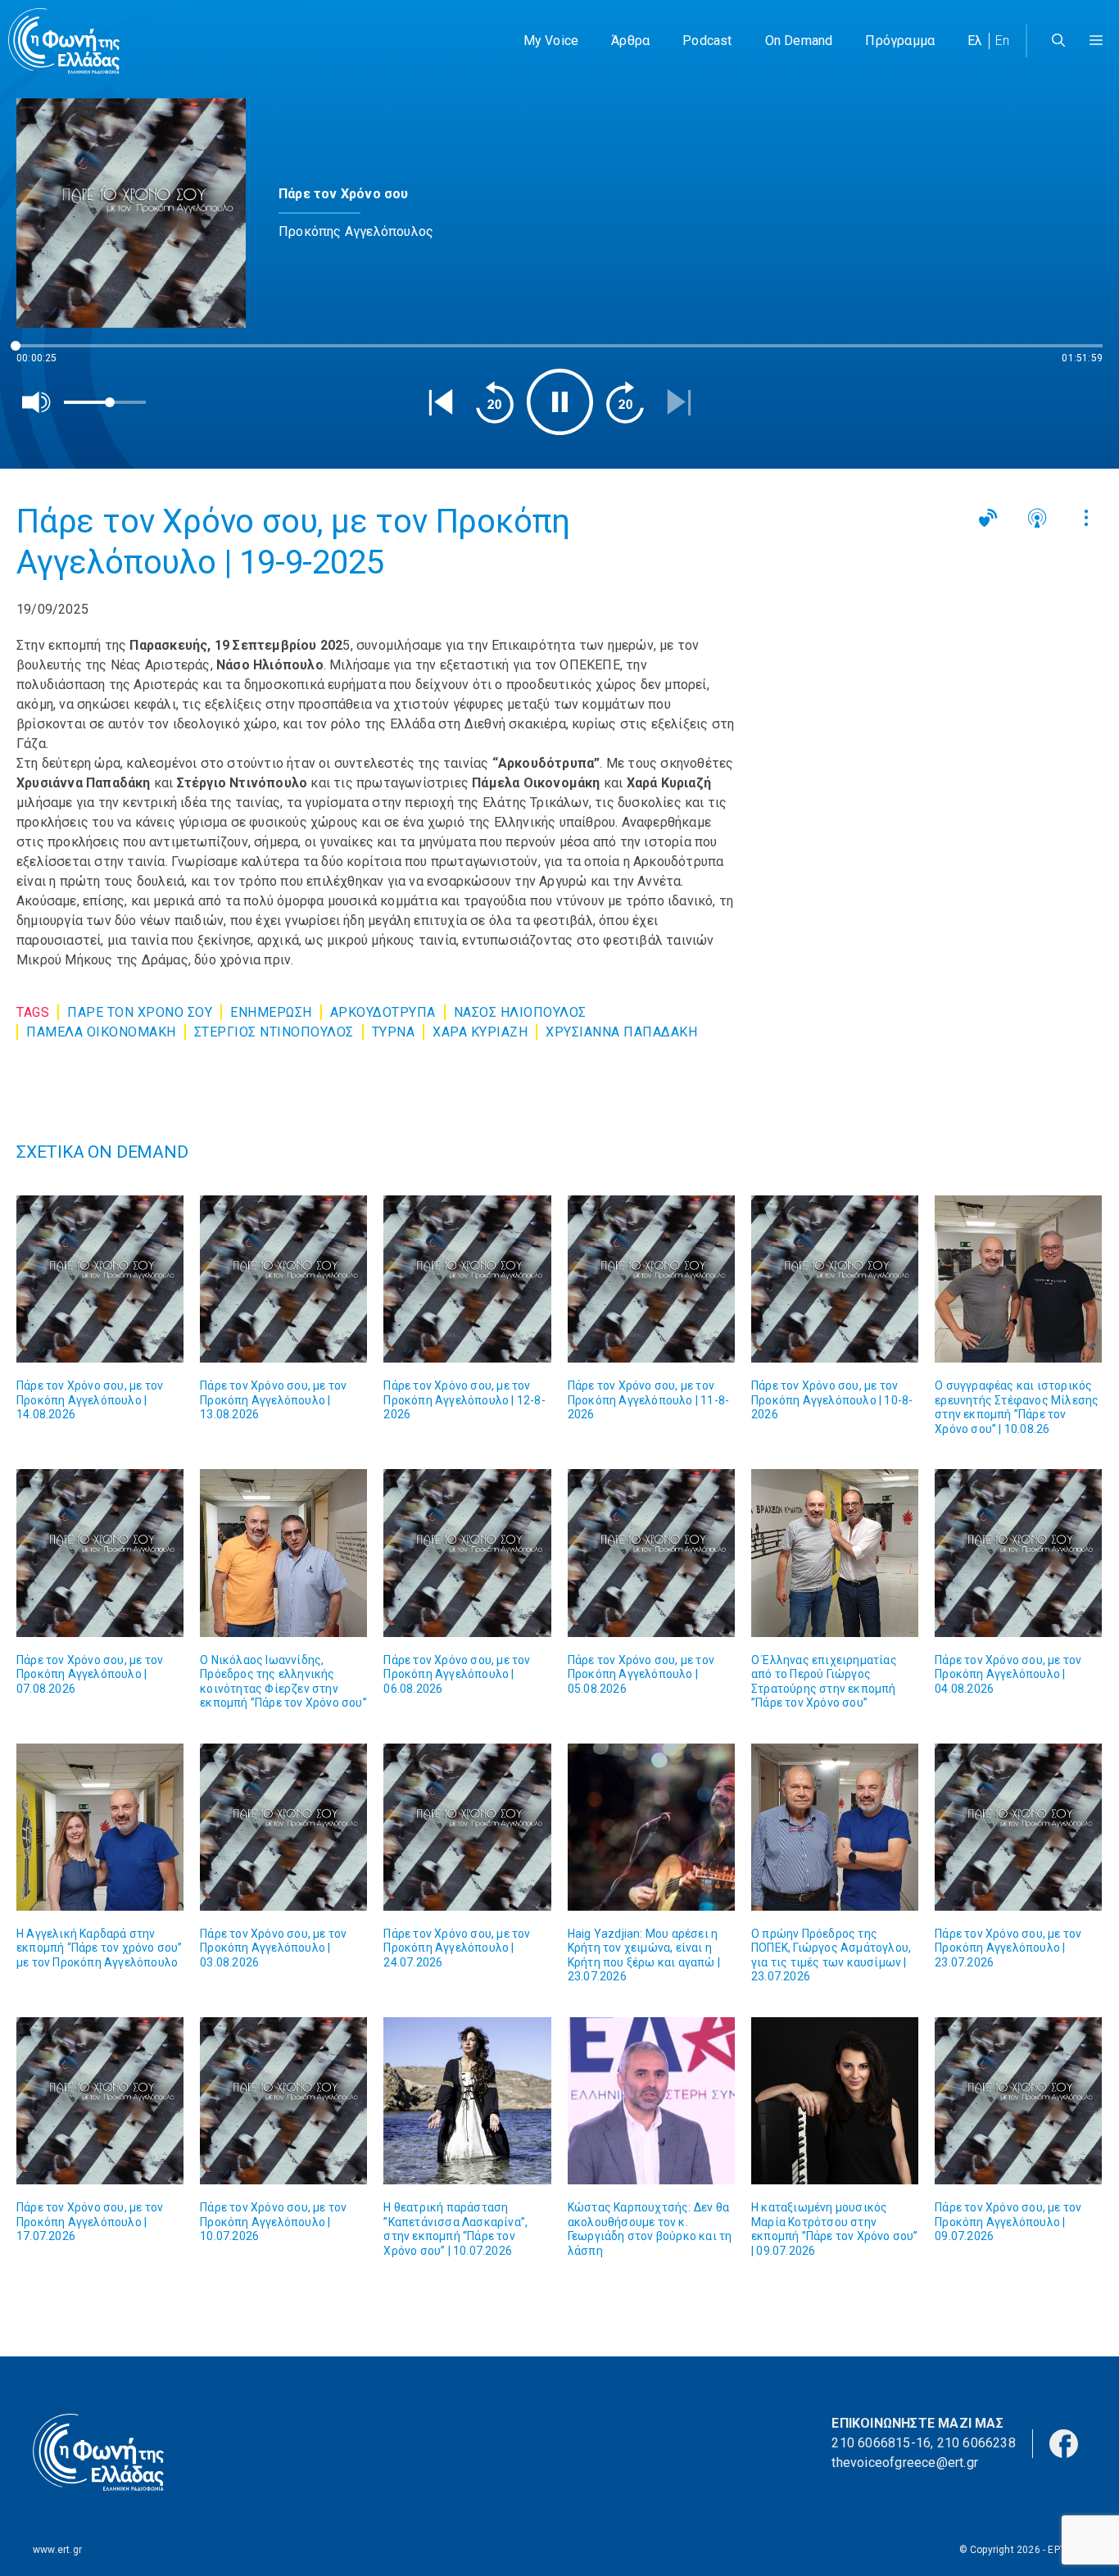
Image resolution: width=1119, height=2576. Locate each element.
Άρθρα (630, 41)
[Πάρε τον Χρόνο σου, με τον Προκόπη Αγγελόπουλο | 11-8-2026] (651, 1279)
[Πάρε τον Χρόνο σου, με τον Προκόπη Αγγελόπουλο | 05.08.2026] (651, 1553)
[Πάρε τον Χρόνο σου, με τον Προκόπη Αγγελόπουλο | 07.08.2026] (100, 1553)
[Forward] (625, 402)
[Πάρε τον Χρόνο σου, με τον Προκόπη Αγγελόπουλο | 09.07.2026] (1018, 2101)
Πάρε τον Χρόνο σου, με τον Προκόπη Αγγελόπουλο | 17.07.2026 (90, 2222)
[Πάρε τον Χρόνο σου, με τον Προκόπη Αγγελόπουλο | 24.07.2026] (467, 1827)
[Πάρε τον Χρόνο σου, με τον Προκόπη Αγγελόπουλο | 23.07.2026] (1018, 1827)
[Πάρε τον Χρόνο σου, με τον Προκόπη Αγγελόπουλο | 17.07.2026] (100, 2101)
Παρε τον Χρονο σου (140, 1012)
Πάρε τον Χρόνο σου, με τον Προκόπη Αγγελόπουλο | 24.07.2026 (457, 1948)
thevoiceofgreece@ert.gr (905, 2463)
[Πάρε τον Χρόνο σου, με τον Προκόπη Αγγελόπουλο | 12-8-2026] (467, 1279)
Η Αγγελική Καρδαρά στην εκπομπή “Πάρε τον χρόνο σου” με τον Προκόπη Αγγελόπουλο (100, 1948)
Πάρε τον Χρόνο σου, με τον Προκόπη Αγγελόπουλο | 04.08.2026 (1008, 1674)
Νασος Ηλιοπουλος (520, 1012)
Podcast (707, 41)
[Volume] (37, 402)
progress (43, 354)
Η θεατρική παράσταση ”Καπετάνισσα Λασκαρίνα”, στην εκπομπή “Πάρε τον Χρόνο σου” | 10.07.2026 (455, 2229)
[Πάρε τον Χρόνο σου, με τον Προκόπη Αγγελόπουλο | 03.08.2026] (283, 1827)
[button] (1096, 41)
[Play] (560, 402)
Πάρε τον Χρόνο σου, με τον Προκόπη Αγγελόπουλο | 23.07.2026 (1008, 1948)
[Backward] (495, 402)
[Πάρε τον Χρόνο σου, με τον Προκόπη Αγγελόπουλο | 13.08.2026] (283, 1279)
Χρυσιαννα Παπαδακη (621, 1032)
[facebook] (1064, 2442)
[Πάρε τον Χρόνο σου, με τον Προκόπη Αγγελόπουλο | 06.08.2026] (467, 1553)
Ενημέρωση (271, 1012)
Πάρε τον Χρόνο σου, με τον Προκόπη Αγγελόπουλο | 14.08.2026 (90, 1400)
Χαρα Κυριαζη (480, 1032)
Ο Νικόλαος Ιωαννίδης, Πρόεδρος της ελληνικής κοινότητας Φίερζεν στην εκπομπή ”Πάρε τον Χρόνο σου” (283, 1682)
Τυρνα (394, 1032)
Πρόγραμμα (900, 41)
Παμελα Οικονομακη (101, 1032)
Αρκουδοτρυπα (383, 1012)
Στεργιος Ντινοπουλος (274, 1032)
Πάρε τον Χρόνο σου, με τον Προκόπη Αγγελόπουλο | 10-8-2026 (832, 1400)
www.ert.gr (57, 2550)
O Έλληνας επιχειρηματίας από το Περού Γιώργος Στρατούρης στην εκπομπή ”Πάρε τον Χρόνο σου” (824, 1682)
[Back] (441, 402)
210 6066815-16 (881, 2443)
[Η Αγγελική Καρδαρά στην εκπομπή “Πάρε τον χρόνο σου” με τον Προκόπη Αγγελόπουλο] (100, 1827)
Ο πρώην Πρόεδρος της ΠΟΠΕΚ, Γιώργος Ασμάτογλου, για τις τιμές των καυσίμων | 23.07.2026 (831, 1955)
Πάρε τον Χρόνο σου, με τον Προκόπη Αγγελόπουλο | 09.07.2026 (1008, 2222)
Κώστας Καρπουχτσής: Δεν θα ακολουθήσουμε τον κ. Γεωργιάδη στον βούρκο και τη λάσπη (650, 2229)
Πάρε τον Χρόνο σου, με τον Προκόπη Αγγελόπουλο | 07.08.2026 (90, 1674)
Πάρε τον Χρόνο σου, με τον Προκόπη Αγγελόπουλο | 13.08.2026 (273, 1400)
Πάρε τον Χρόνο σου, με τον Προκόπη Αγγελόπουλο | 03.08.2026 (273, 1948)
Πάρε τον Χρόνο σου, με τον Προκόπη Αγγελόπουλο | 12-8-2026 (464, 1400)
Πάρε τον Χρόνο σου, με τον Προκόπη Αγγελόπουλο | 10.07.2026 (273, 2222)
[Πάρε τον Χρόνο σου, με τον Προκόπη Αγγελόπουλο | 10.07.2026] (283, 2101)
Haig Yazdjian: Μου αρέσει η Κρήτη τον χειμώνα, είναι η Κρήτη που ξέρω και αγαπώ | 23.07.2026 (644, 1955)
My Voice (551, 41)
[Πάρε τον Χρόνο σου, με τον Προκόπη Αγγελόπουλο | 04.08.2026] (1018, 1553)
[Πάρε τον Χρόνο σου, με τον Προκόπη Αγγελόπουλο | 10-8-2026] (835, 1279)
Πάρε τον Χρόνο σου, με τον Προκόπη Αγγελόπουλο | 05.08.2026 (641, 1674)
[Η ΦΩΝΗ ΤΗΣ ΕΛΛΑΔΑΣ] (64, 41)
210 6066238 (976, 2443)
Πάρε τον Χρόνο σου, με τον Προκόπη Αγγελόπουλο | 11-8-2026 (648, 1400)
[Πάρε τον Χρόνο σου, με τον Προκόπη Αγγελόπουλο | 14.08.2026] (100, 1279)
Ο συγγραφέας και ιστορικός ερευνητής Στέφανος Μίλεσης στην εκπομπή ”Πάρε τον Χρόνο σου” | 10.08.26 (1017, 1407)
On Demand (799, 41)
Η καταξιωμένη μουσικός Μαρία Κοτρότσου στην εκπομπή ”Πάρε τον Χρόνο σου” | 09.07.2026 (835, 2229)
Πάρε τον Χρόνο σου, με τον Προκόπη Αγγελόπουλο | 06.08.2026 (457, 1674)
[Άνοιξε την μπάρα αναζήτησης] (1058, 41)
